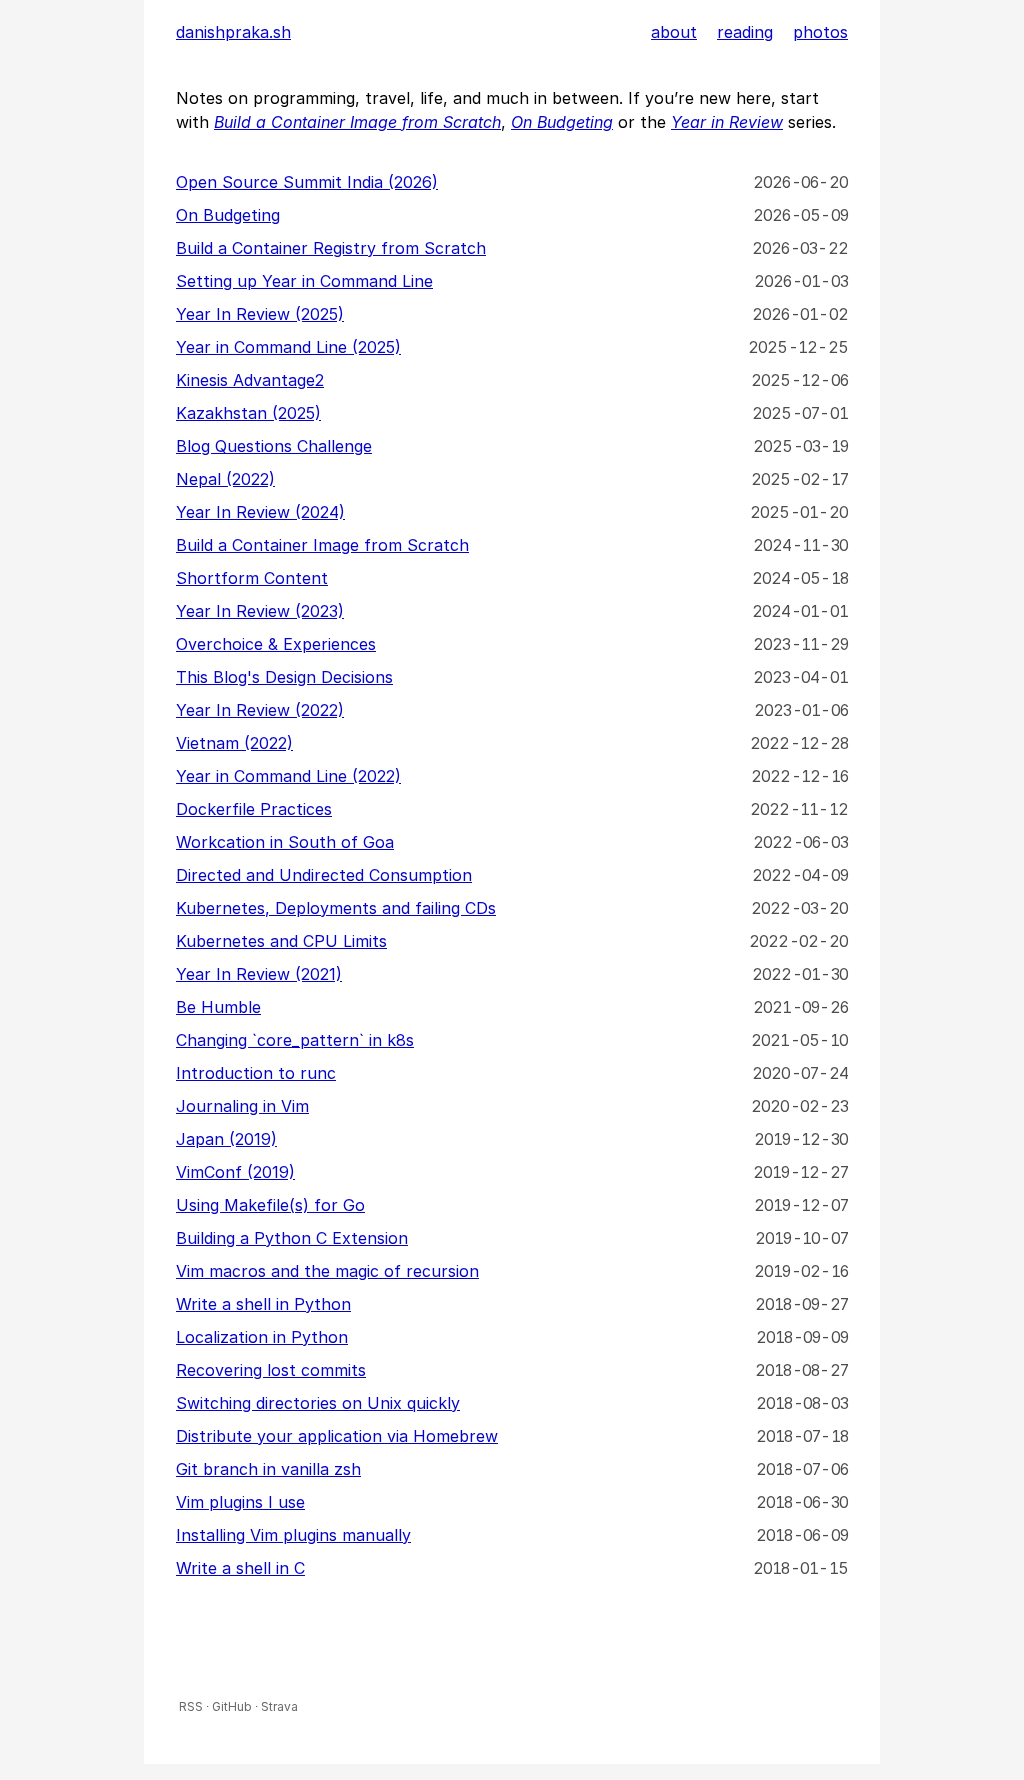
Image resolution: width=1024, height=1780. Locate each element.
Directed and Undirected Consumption (324, 875)
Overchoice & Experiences (276, 644)
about (674, 32)
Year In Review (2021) (259, 974)
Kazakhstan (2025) (248, 413)
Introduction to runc (256, 1073)
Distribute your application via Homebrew (337, 1436)
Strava (279, 1706)
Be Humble (218, 1007)
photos (820, 32)
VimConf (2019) (235, 1172)
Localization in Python (262, 1337)
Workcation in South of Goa (285, 842)
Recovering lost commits (271, 1370)
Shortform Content (252, 578)
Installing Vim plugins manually (293, 1535)
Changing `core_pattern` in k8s (295, 1040)
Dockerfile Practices (254, 809)
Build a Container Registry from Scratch (331, 248)
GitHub (232, 1706)
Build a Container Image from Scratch (322, 545)
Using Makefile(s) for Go (270, 1205)
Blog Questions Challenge (274, 446)
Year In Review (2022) (260, 710)
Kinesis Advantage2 (250, 380)
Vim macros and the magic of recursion (327, 1271)
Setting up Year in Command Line (304, 281)
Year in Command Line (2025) (288, 347)
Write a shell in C (240, 1568)
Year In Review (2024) (260, 512)
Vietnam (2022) (234, 743)
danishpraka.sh (233, 32)
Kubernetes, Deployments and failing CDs (336, 908)
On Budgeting (228, 215)
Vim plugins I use (240, 1502)
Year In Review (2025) (260, 314)
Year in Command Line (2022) (288, 776)
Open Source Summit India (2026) (307, 182)
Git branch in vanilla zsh (268, 1469)
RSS (191, 1706)
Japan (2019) (226, 1139)
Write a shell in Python (263, 1304)
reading (745, 32)
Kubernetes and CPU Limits (281, 941)
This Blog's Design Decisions (284, 677)
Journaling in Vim (242, 1106)
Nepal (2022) (225, 479)
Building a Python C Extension (292, 1238)
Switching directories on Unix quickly (318, 1403)
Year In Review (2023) (260, 611)
